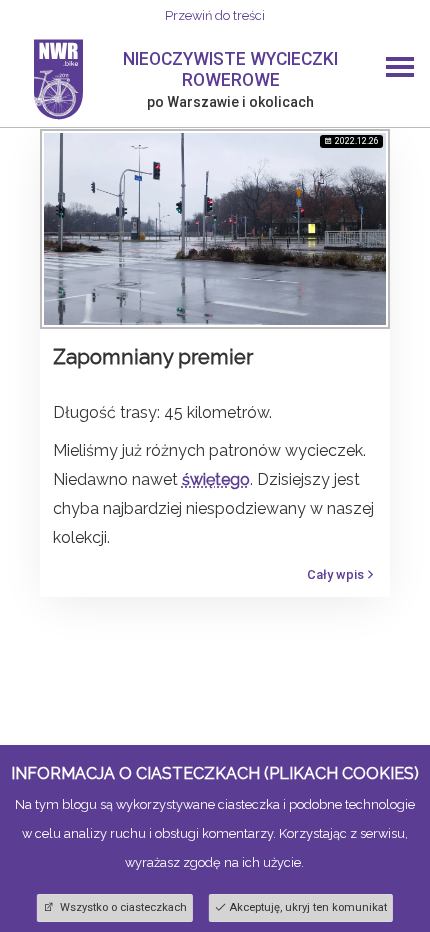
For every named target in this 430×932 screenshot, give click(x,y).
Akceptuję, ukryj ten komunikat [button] (308, 907)
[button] (400, 69)
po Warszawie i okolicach (230, 102)
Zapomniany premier (153, 357)
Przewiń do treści (215, 15)
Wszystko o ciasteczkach (122, 907)
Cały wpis (335, 574)
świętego (216, 479)
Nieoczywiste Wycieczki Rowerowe (230, 69)
